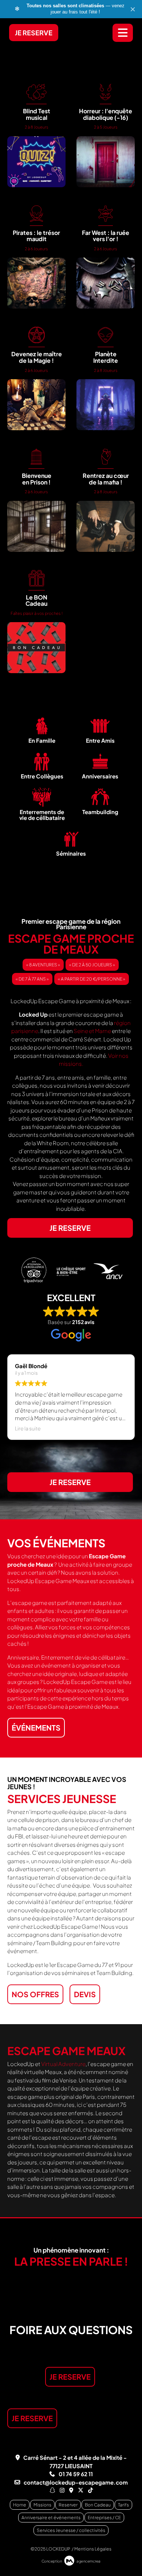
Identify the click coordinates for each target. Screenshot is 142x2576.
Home (20, 2505)
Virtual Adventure (63, 2064)
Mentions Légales (93, 2549)
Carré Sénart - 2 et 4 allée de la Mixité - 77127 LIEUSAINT (75, 2462)
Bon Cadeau (98, 2505)
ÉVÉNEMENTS (36, 1727)
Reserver (68, 2505)
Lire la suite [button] (28, 1428)
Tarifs (123, 2505)
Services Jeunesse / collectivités (71, 2530)
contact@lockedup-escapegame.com (76, 2482)
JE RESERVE (34, 33)
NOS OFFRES (35, 1994)
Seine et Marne (93, 1031)
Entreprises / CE (104, 2518)
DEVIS (85, 1994)
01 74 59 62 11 (76, 2474)
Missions (42, 2505)
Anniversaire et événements (51, 2518)
